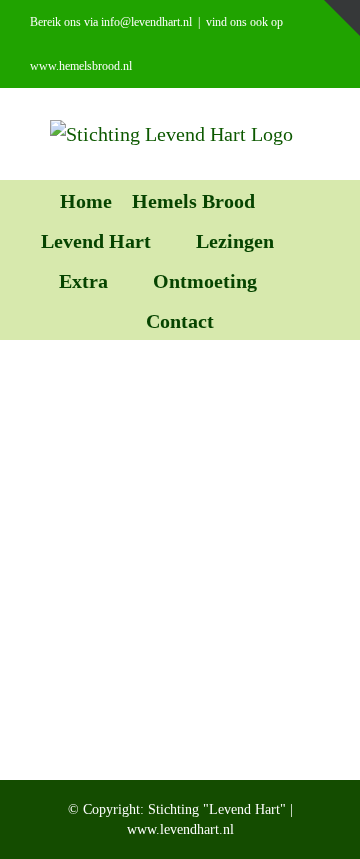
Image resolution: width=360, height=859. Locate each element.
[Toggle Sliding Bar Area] (342, 18)
